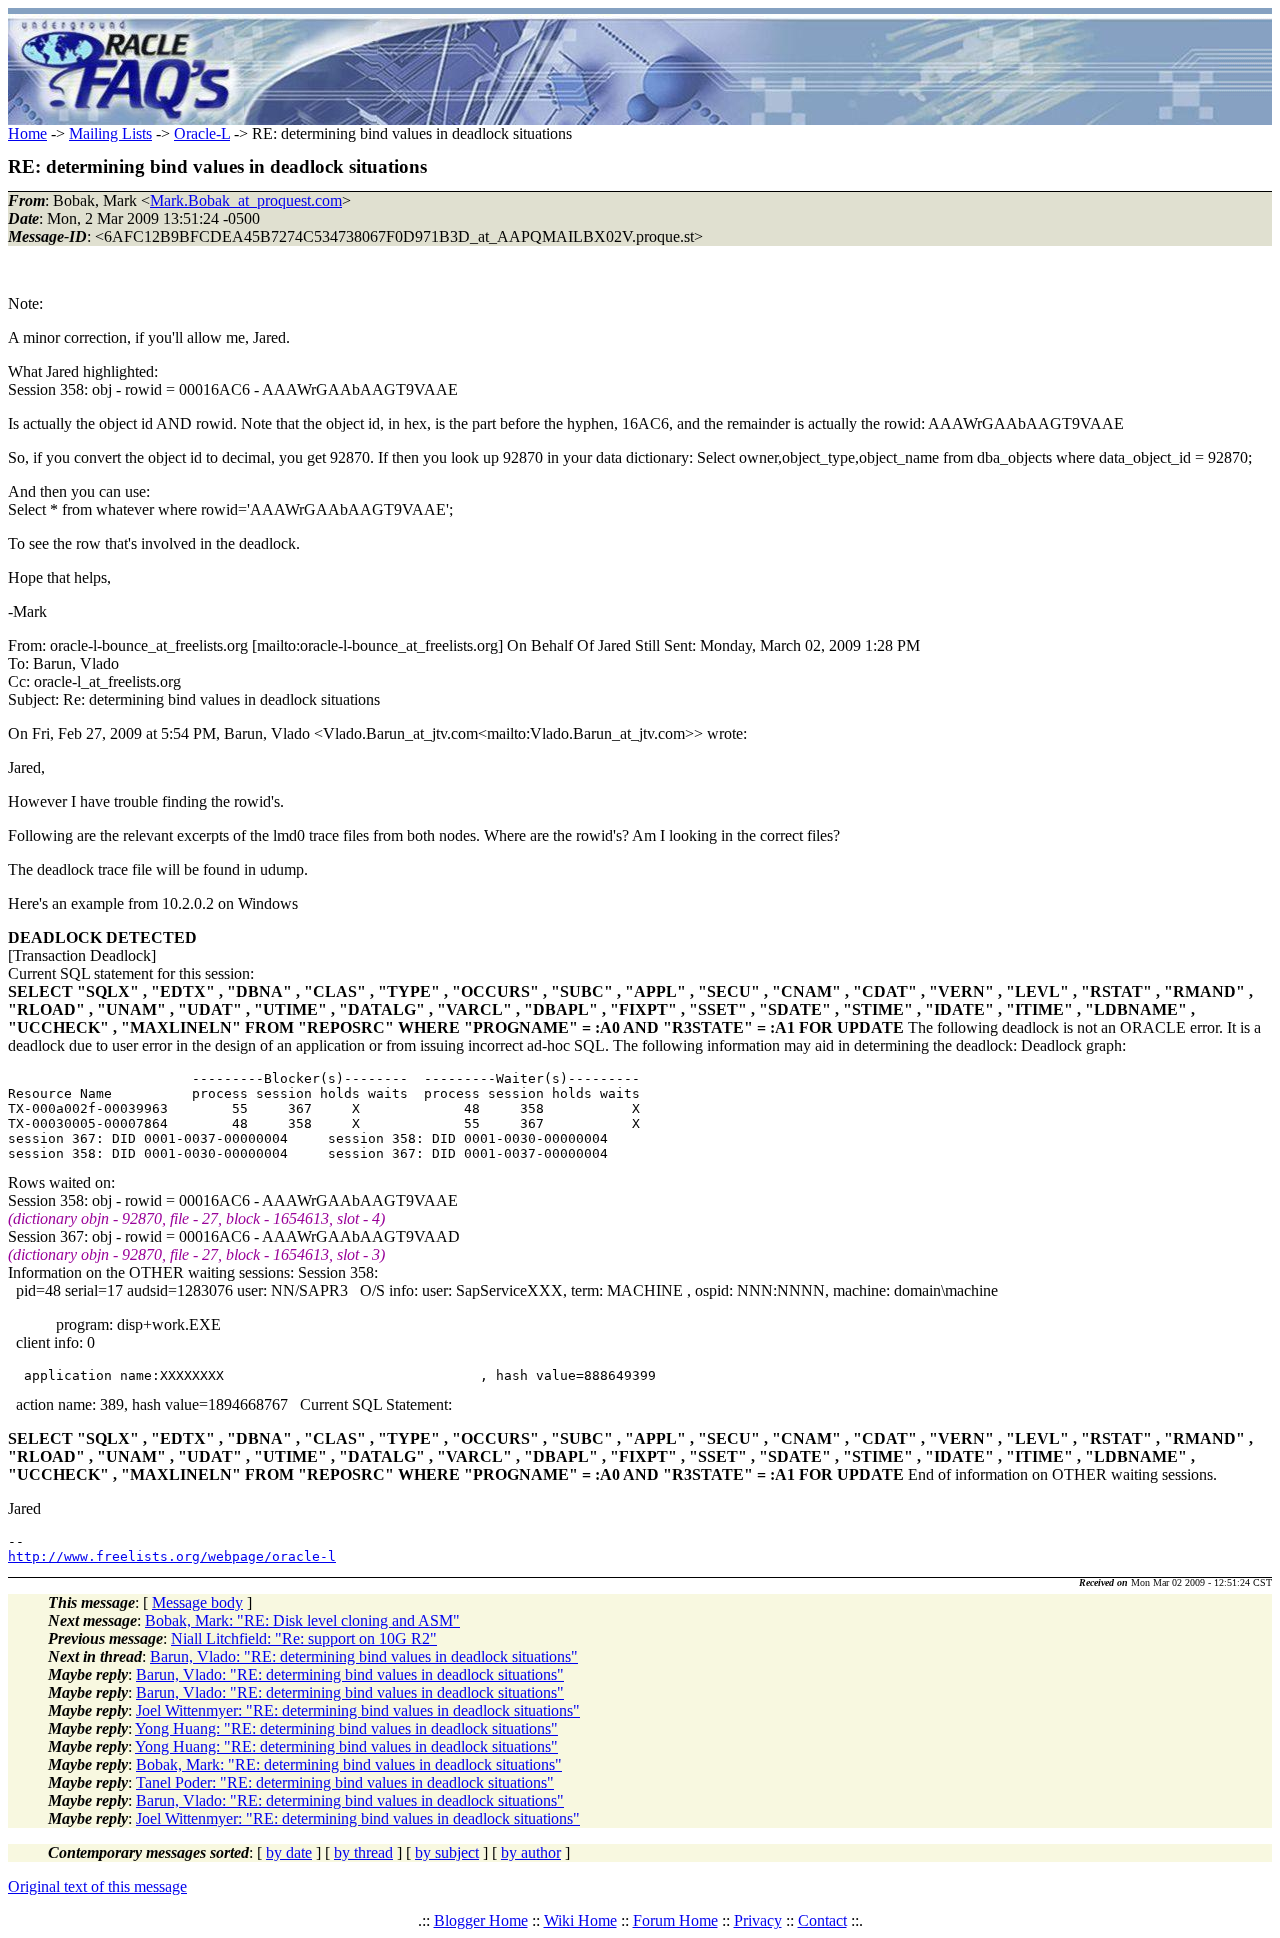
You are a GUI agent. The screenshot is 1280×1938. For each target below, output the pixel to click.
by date (289, 1852)
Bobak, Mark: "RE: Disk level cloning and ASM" (302, 1620)
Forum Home (675, 1920)
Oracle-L (202, 133)
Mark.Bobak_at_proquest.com (246, 200)
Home (27, 133)
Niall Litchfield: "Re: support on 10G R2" (304, 1638)
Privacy (758, 1920)
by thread (363, 1852)
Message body (197, 1602)
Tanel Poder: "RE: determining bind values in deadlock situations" (345, 1782)
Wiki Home (580, 1920)
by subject (447, 1852)
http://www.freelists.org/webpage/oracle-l (172, 1556)
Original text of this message (97, 1886)
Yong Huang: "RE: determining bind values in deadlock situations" (346, 1728)
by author (531, 1852)
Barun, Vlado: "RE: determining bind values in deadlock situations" (364, 1656)
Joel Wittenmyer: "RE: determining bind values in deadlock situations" (358, 1710)
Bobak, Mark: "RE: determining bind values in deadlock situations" (349, 1764)
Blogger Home (481, 1920)
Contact (822, 1920)
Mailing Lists (110, 133)
